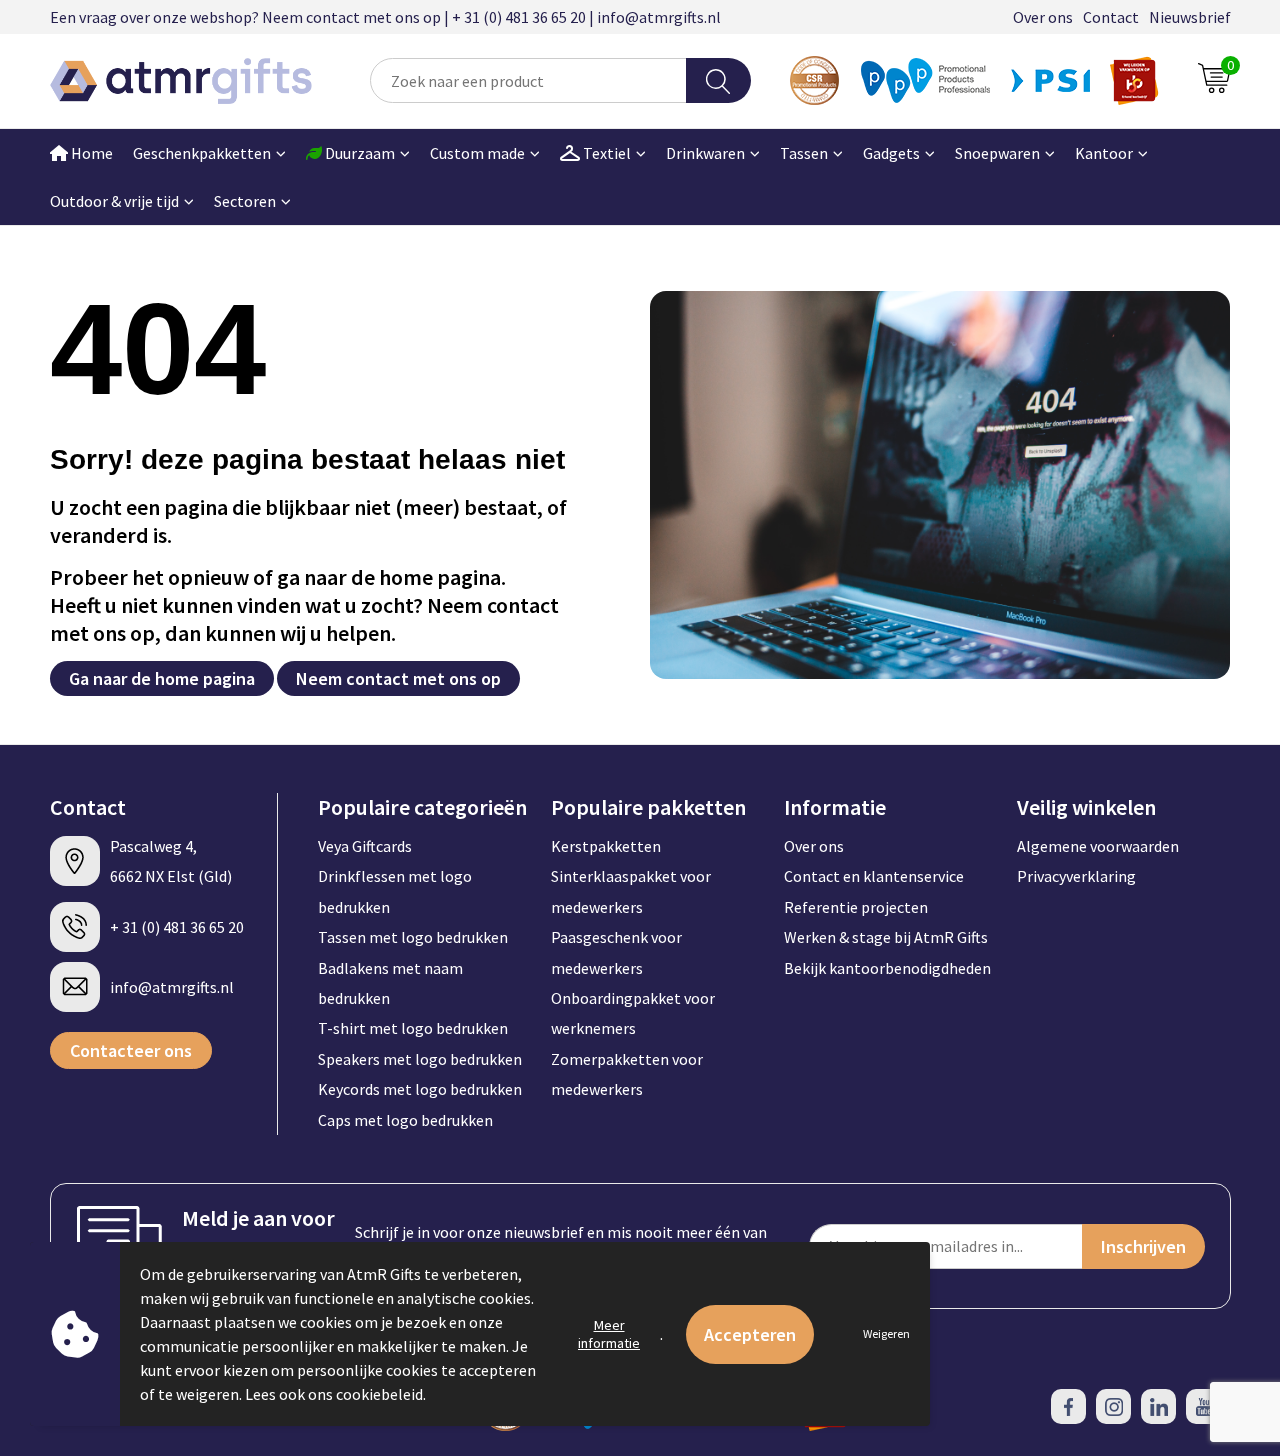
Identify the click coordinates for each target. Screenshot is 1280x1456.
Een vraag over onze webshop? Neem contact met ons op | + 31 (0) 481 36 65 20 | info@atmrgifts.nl (385, 17)
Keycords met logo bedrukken (420, 1089)
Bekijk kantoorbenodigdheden (887, 968)
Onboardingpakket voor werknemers (633, 1013)
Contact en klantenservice (874, 876)
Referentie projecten (856, 907)
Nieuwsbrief (1190, 17)
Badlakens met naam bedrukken (390, 983)
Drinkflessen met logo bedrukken (395, 891)
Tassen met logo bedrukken (413, 937)
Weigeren (886, 1333)
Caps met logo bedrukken (405, 1120)
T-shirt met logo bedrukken (413, 1028)
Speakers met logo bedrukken (420, 1059)
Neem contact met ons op (398, 678)
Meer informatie (609, 1334)
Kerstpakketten (606, 846)
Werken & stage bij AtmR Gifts (886, 937)
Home (90, 153)
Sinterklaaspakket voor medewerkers (631, 891)
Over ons (1043, 17)
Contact (1111, 17)
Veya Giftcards (365, 846)
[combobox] (528, 80)
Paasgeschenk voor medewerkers (616, 952)
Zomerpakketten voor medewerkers (627, 1074)
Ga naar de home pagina (162, 678)
